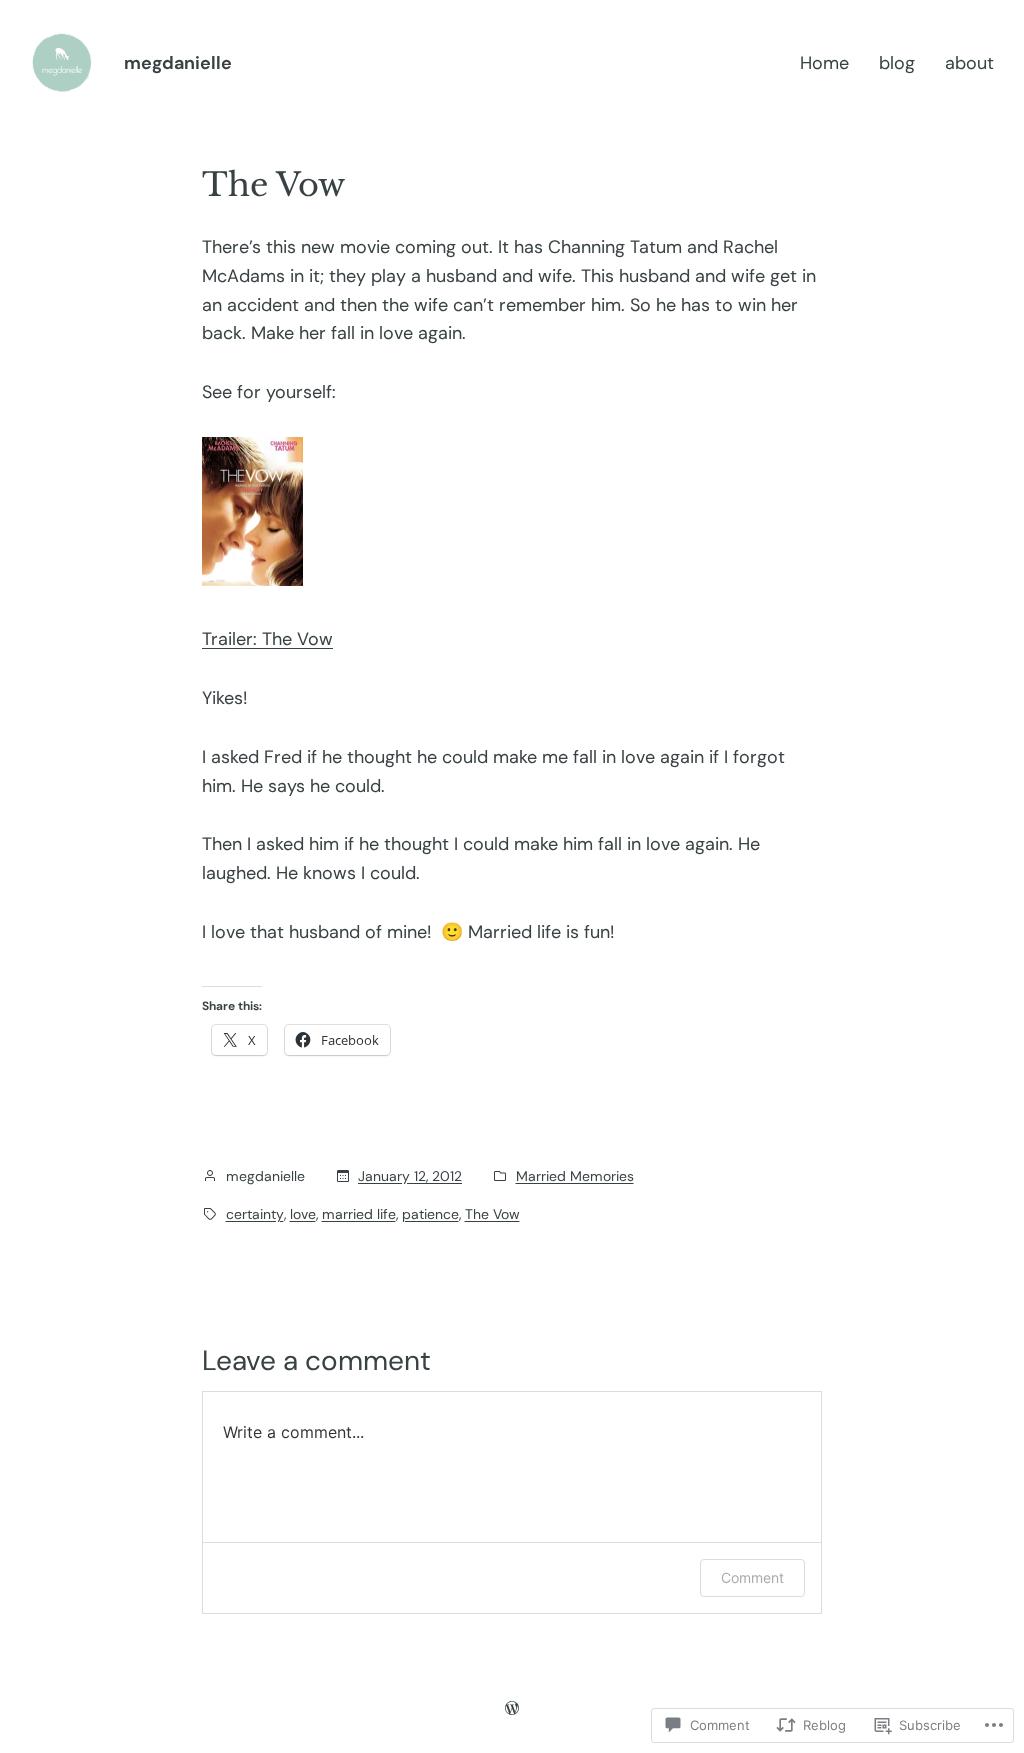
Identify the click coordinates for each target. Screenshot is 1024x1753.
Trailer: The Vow (267, 639)
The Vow (492, 1214)
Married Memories (575, 1176)
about (969, 63)
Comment (752, 1577)
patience (430, 1214)
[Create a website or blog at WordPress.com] (512, 1708)
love (303, 1214)
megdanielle (178, 63)
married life (359, 1214)
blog (897, 63)
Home (824, 63)
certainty (255, 1214)
